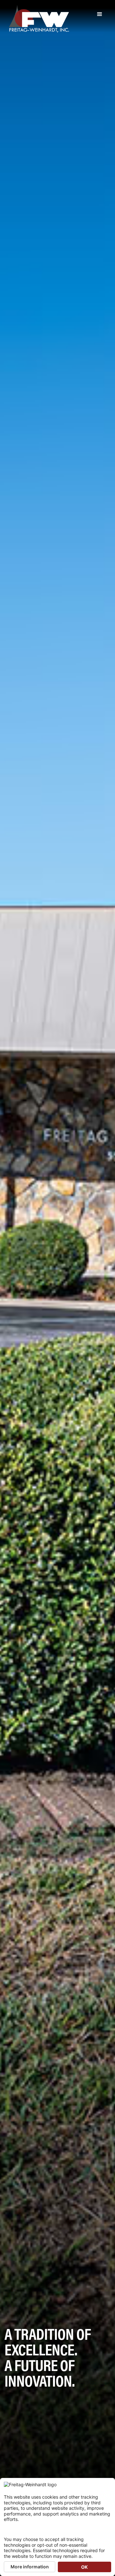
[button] (100, 14)
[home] (37, 19)
